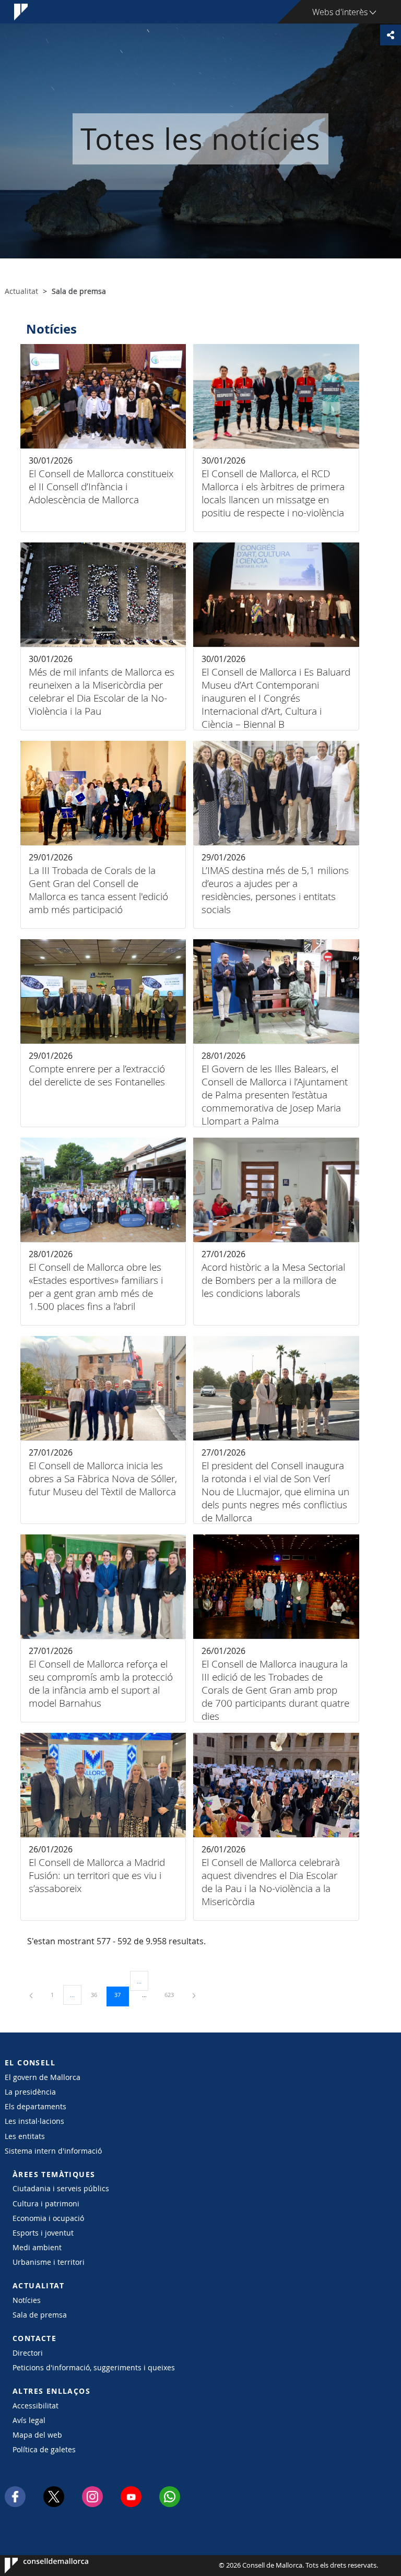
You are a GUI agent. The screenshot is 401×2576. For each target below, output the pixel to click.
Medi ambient (37, 2247)
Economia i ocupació (48, 2218)
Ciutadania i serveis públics (61, 2188)
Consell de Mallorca (36, 2566)
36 (98, 1994)
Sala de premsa (40, 2315)
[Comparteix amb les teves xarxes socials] (391, 35)
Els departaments (36, 2106)
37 (121, 1994)
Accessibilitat (36, 2406)
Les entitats (25, 2136)
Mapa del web (37, 2435)
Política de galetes (44, 2449)
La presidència (30, 2092)
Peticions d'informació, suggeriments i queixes (94, 2367)
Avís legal (29, 2420)
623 (173, 1994)
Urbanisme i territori (49, 2262)
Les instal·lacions (34, 2121)
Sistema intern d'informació (53, 2151)
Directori (28, 2353)
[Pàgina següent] (194, 1995)
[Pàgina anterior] (32, 1995)
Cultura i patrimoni (46, 2203)
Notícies (27, 2300)
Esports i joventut (43, 2233)
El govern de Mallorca (43, 2077)
